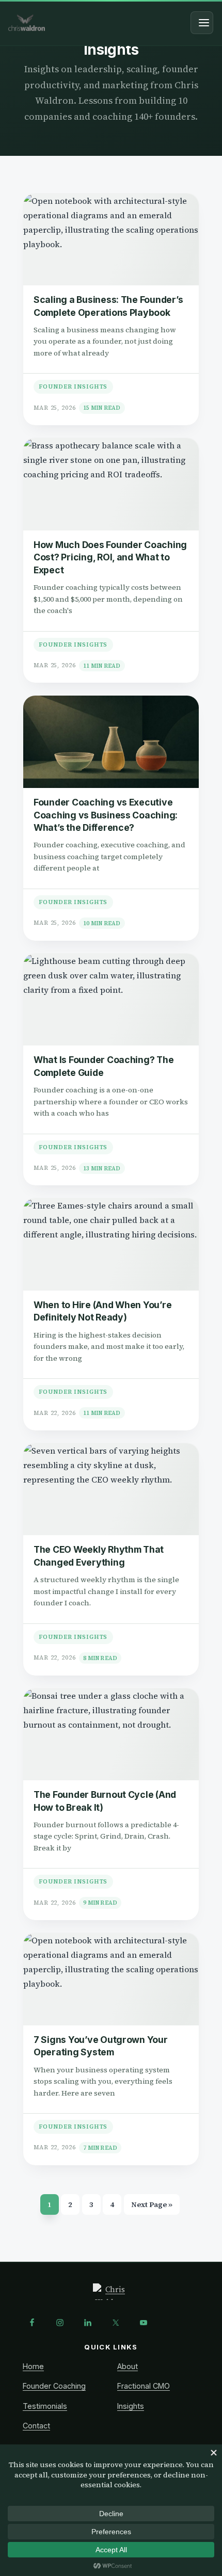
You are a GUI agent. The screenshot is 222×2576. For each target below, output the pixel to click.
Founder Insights (73, 387)
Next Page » (152, 2207)
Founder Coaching (54, 2386)
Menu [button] (202, 23)
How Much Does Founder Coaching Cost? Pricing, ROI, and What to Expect (110, 557)
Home (33, 2366)
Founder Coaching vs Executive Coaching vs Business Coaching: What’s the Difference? (106, 815)
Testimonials (45, 2406)
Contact (36, 2426)
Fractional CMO (144, 2386)
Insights (131, 2406)
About (128, 2366)
